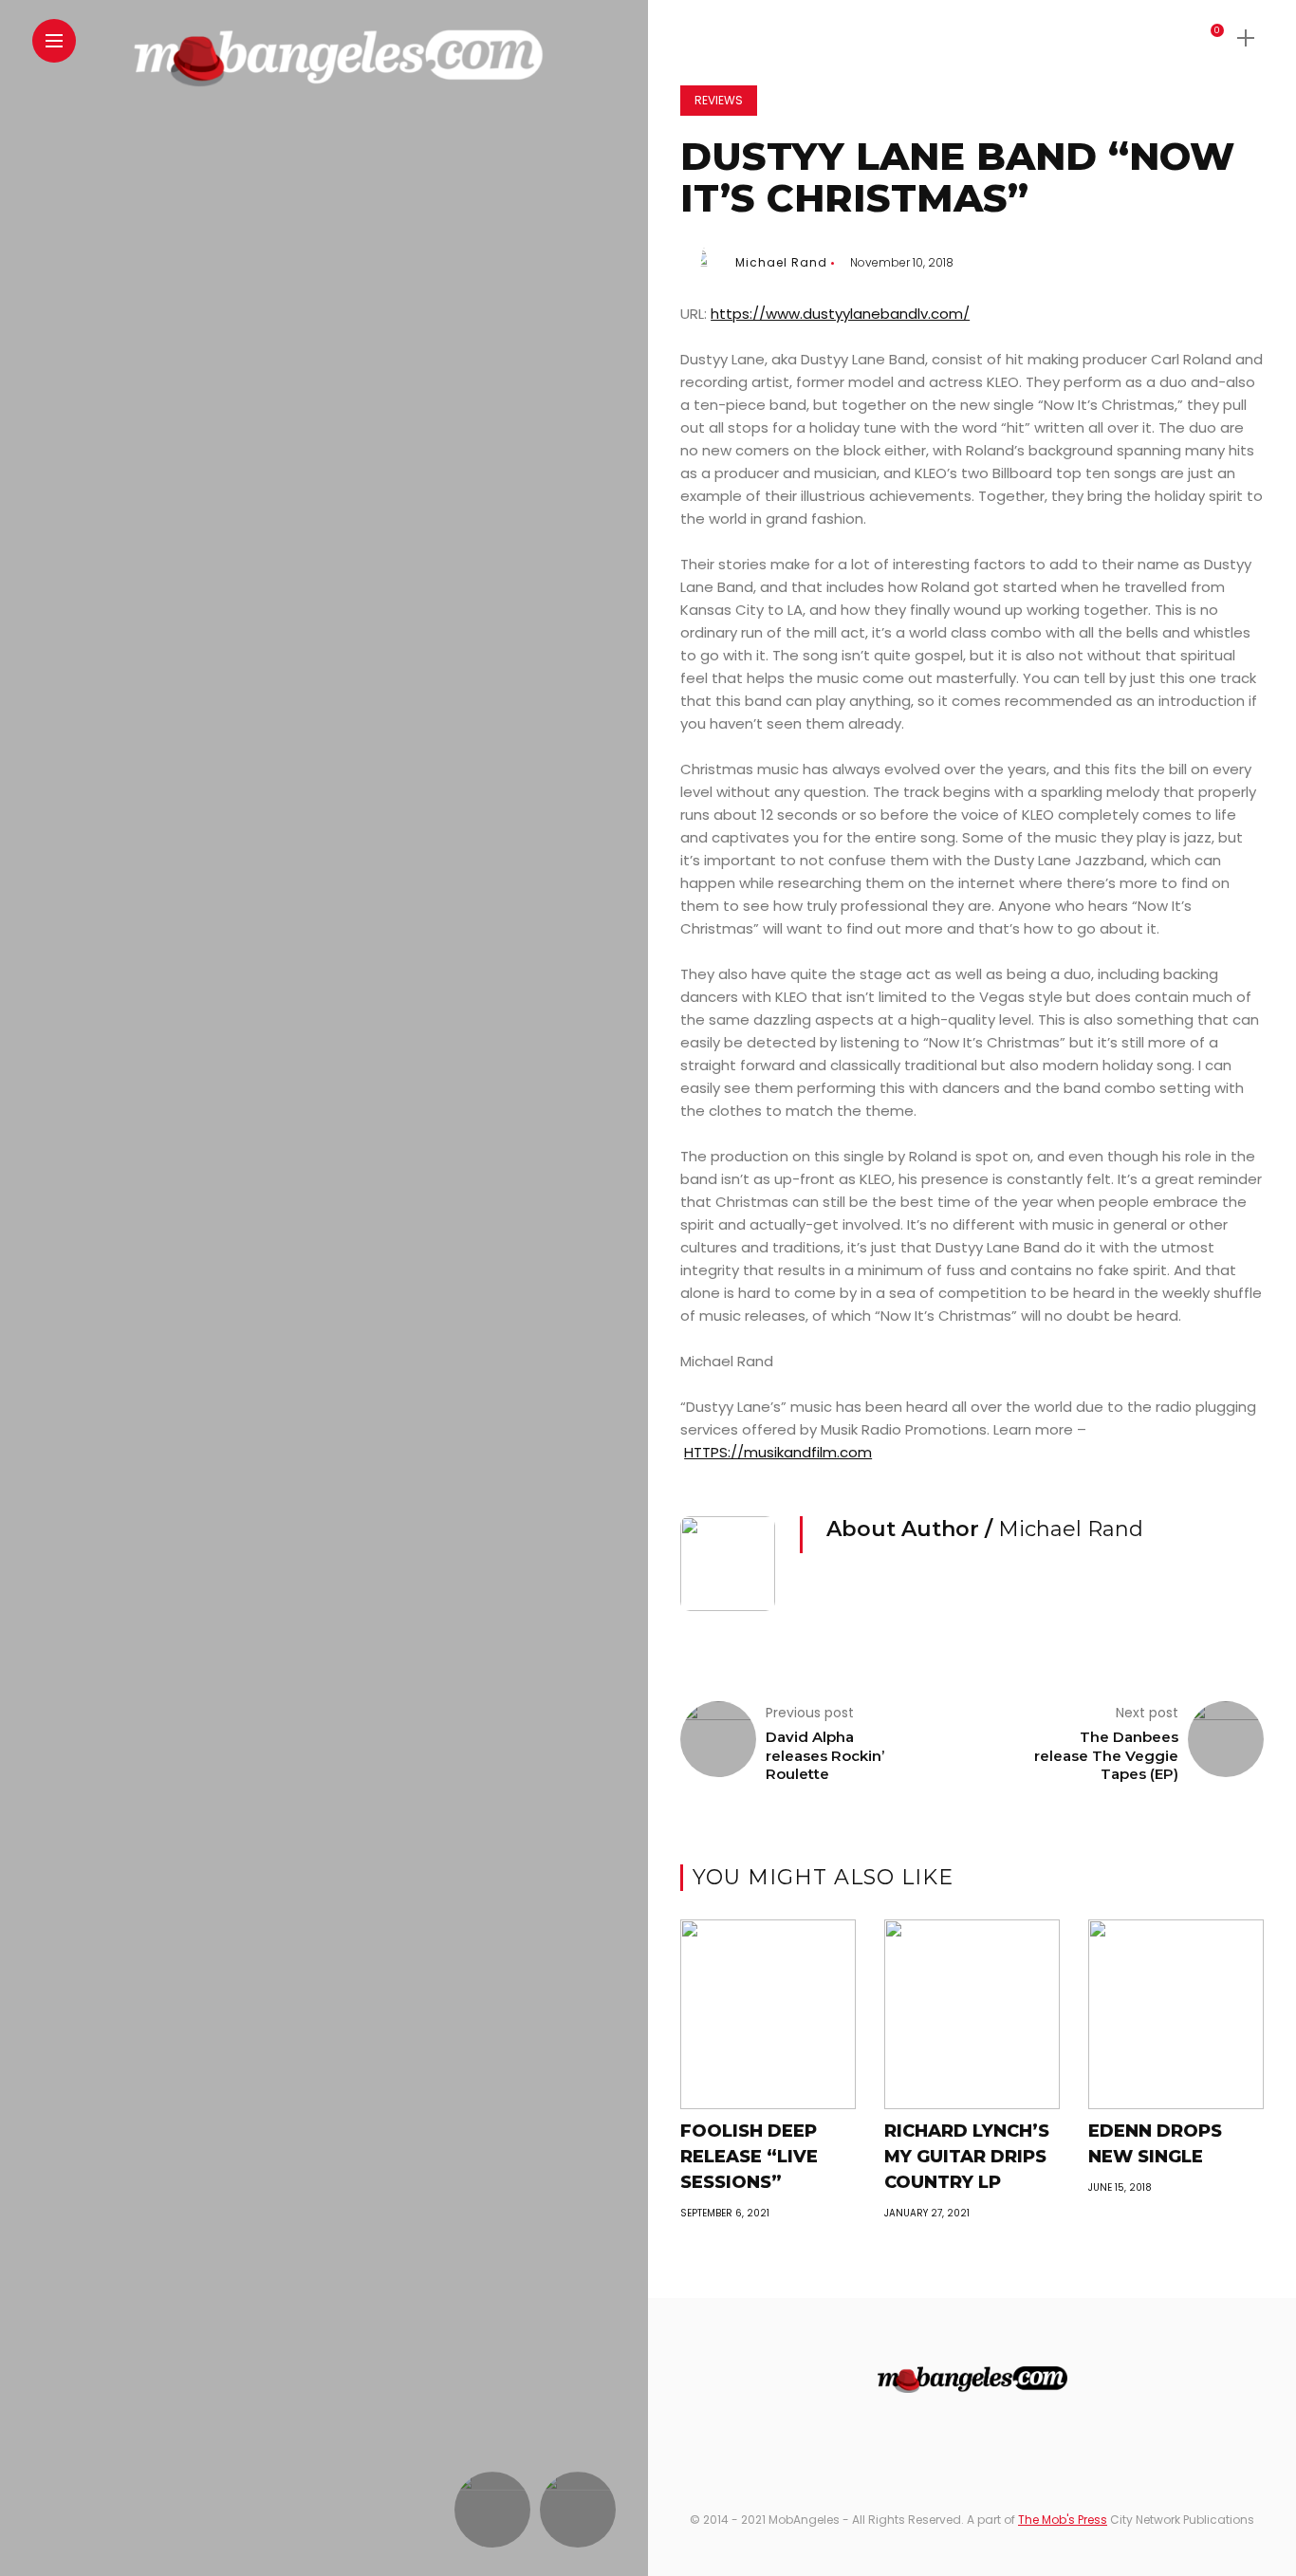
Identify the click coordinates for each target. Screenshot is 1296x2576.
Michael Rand (781, 262)
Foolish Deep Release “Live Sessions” (749, 2157)
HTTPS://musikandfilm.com (778, 1452)
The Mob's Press (1063, 2520)
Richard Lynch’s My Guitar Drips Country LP (967, 2157)
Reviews (719, 100)
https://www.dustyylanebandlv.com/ (840, 314)
